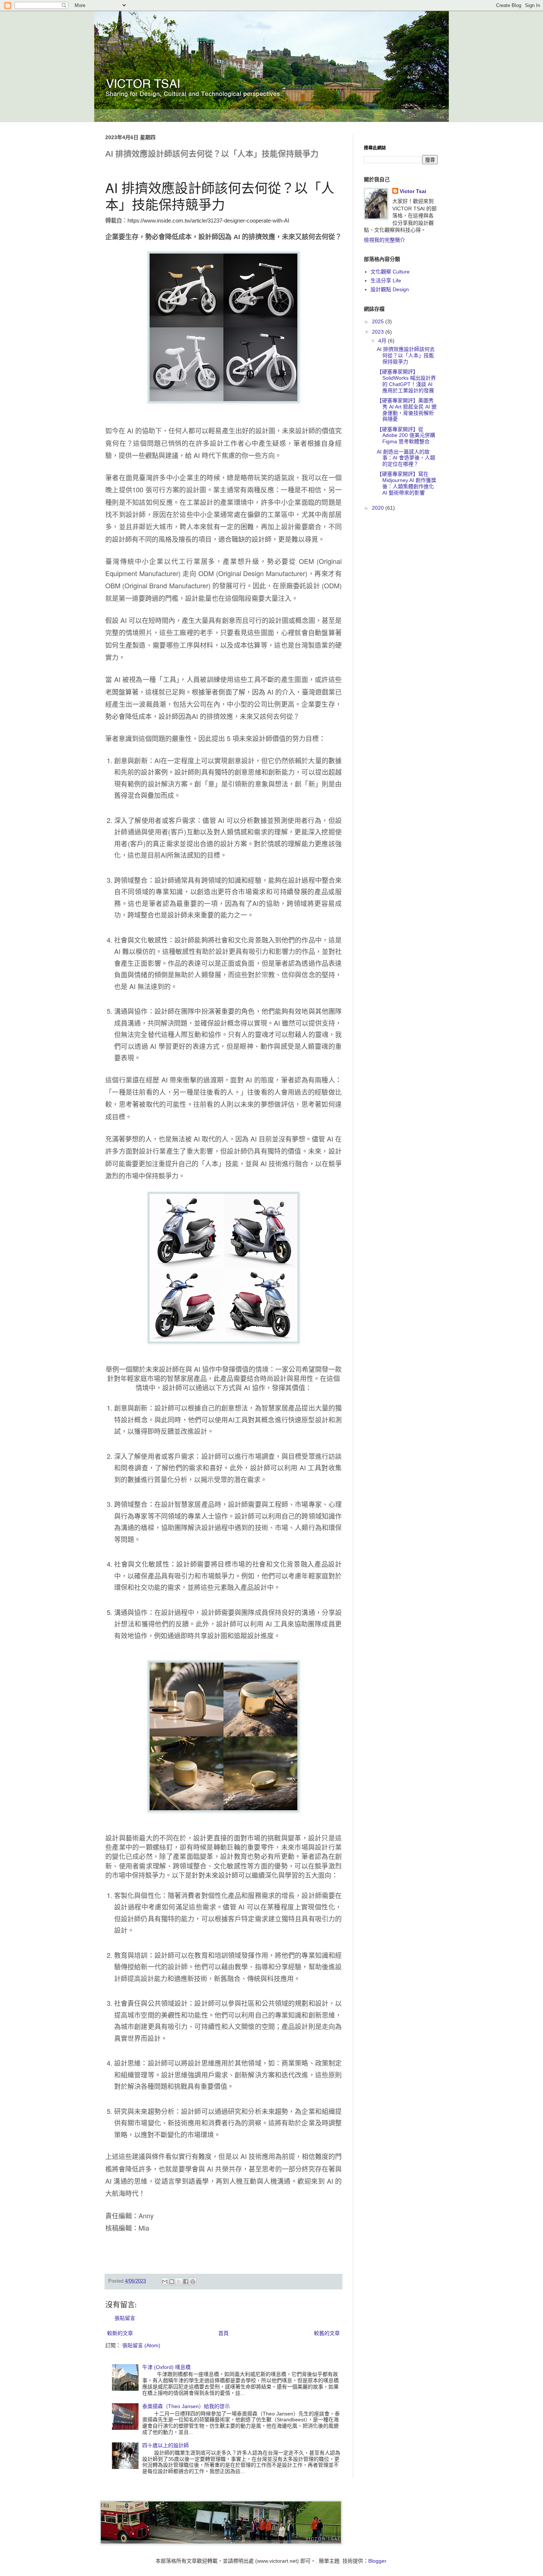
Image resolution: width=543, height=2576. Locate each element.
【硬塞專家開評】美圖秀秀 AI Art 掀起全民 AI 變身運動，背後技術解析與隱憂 (407, 410)
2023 (379, 332)
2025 (379, 321)
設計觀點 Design (390, 289)
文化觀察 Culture (390, 272)
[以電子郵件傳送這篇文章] (165, 2281)
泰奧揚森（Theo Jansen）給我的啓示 (186, 2406)
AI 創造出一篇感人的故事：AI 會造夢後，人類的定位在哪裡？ (406, 458)
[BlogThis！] (172, 2281)
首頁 (223, 2333)
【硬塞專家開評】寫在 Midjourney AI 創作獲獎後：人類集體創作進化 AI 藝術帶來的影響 (407, 483)
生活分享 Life (386, 280)
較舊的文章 (327, 2333)
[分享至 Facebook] (186, 2281)
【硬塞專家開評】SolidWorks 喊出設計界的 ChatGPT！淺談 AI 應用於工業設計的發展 (406, 381)
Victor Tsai (413, 191)
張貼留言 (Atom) (141, 2345)
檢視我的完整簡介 (385, 240)
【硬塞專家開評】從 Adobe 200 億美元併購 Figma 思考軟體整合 (406, 435)
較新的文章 (120, 2333)
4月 (383, 341)
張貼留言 (125, 2318)
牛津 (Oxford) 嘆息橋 (166, 2367)
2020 (379, 508)
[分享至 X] (179, 2281)
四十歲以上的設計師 (165, 2445)
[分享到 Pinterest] (193, 2281)
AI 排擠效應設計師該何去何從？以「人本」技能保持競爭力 (406, 355)
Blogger (377, 2561)
